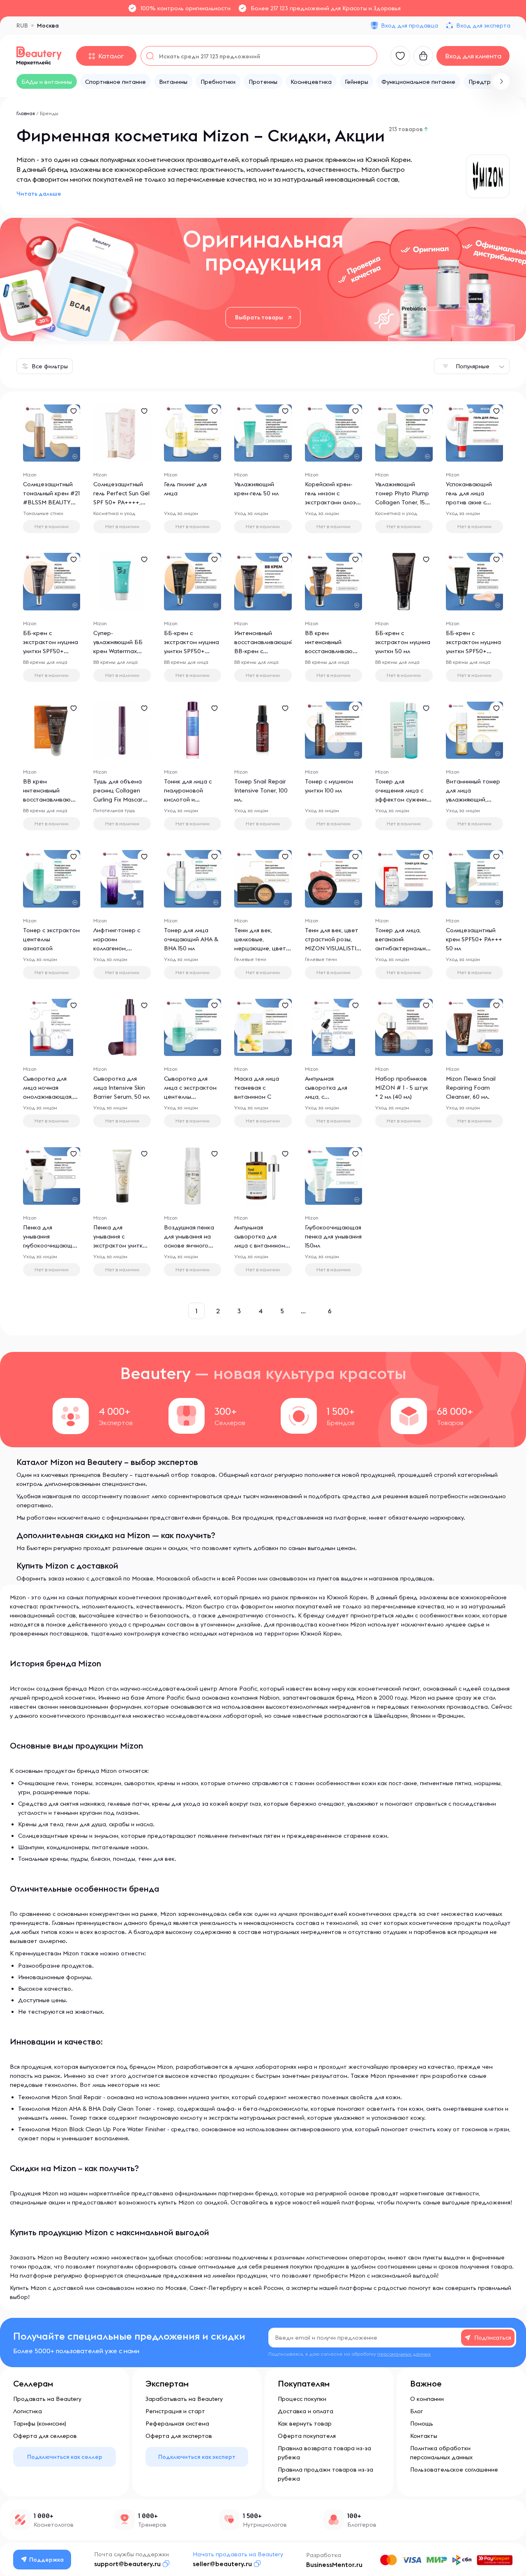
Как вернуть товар (305, 2424)
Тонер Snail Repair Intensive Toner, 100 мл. (261, 790)
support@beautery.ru (127, 2564)
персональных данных (404, 2354)
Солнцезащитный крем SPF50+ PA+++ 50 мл (474, 939)
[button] (501, 81)
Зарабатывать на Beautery (184, 2399)
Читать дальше (39, 194)
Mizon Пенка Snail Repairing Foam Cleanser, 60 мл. (471, 1088)
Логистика (28, 2411)
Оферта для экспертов (179, 2436)
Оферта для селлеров (45, 2436)
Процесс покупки (302, 2399)
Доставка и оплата (306, 2411)
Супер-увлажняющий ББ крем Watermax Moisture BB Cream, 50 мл (121, 651)
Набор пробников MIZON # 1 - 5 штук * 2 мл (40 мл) (402, 1088)
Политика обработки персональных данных (441, 2453)
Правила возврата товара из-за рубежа (324, 2453)
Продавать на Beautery (47, 2399)
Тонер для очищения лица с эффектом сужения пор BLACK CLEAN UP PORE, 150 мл (402, 799)
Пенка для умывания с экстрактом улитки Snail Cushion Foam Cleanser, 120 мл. (120, 1245)
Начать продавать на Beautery (238, 2554)
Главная (26, 113)
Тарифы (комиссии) (40, 2424)
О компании (427, 2399)
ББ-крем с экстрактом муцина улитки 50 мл (403, 642)
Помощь (422, 2424)
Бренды (49, 113)
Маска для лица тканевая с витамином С (257, 1088)
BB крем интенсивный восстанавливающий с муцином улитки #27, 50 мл (335, 651)
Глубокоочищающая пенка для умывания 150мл (333, 1236)
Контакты (424, 2436)
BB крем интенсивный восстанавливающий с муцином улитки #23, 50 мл (53, 799)
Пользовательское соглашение (454, 2470)
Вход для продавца (409, 25)
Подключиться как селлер (65, 2457)
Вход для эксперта (483, 25)
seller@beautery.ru (222, 2564)
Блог (416, 2411)
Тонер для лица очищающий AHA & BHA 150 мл (191, 939)
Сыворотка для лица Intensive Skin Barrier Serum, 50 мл (121, 1088)
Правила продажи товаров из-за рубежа (325, 2474)
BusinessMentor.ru (334, 2564)
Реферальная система (177, 2424)
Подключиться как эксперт (197, 2457)
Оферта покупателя (307, 2436)
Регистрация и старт (175, 2411)
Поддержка (46, 2560)
